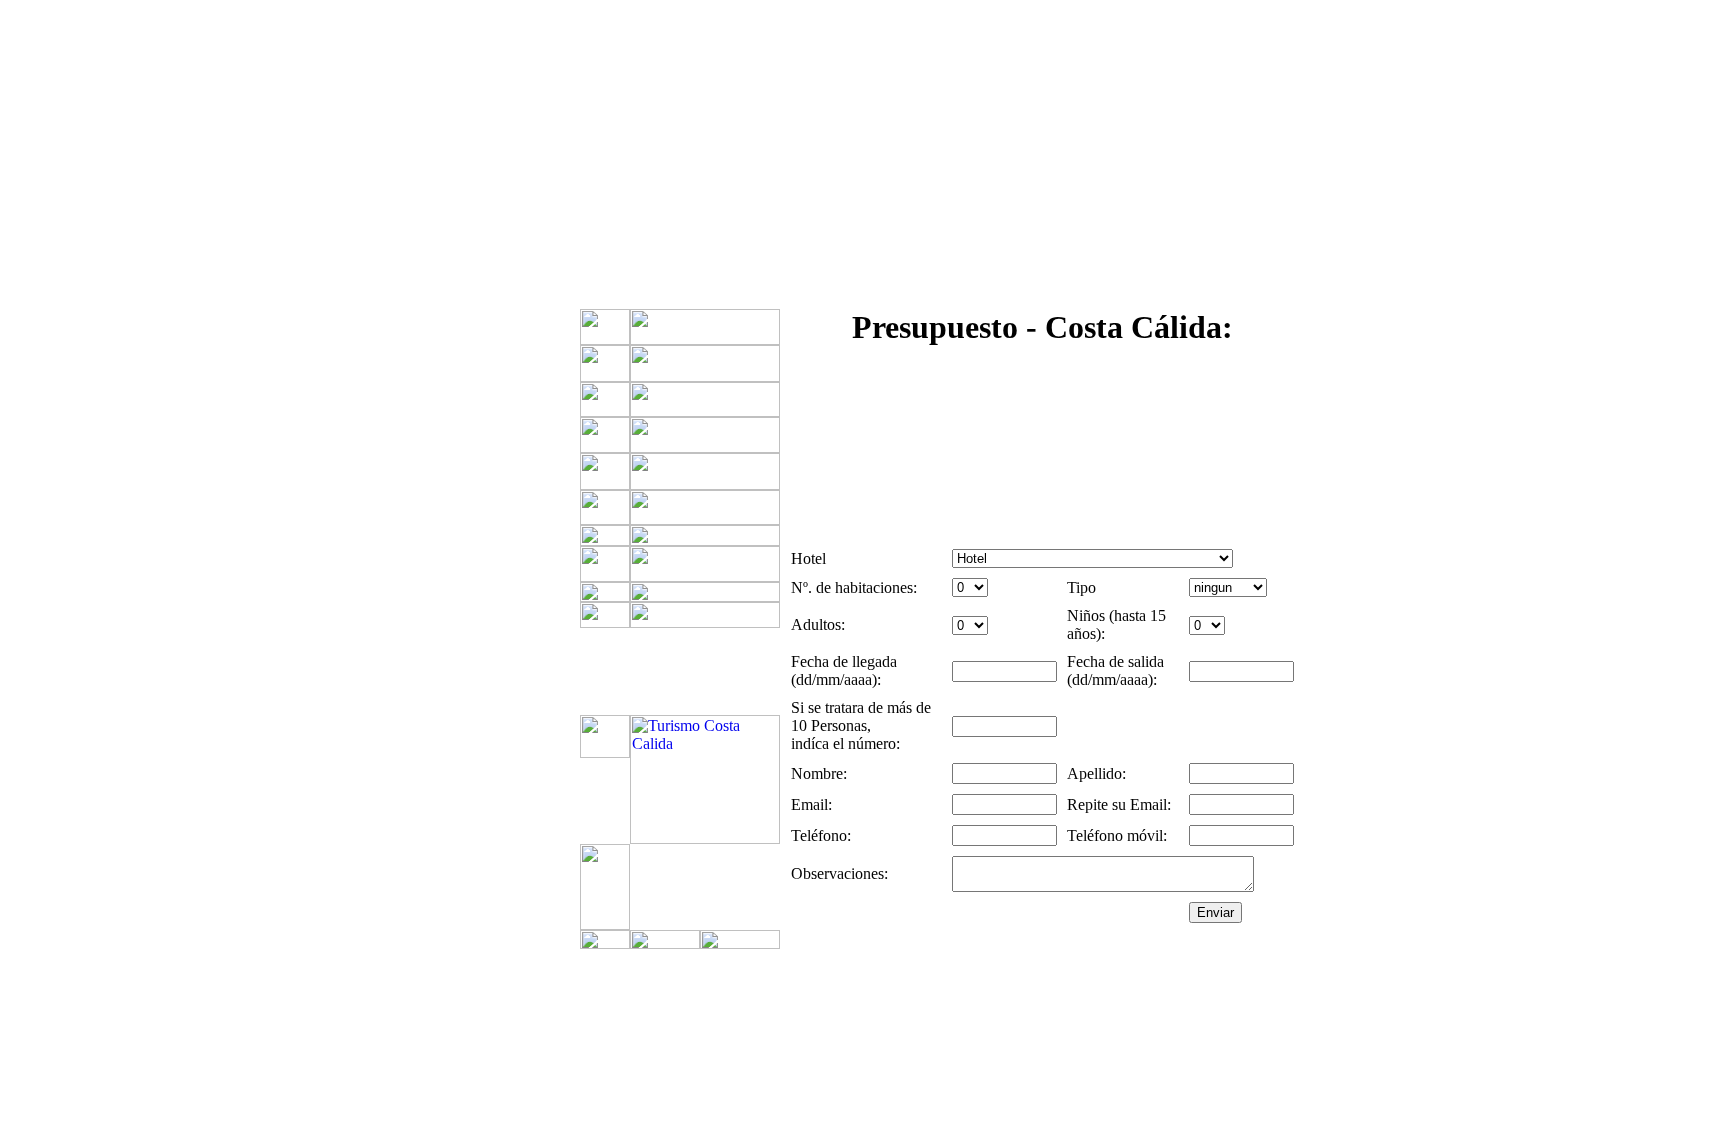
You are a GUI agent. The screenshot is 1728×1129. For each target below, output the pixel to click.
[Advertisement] (398, 505)
